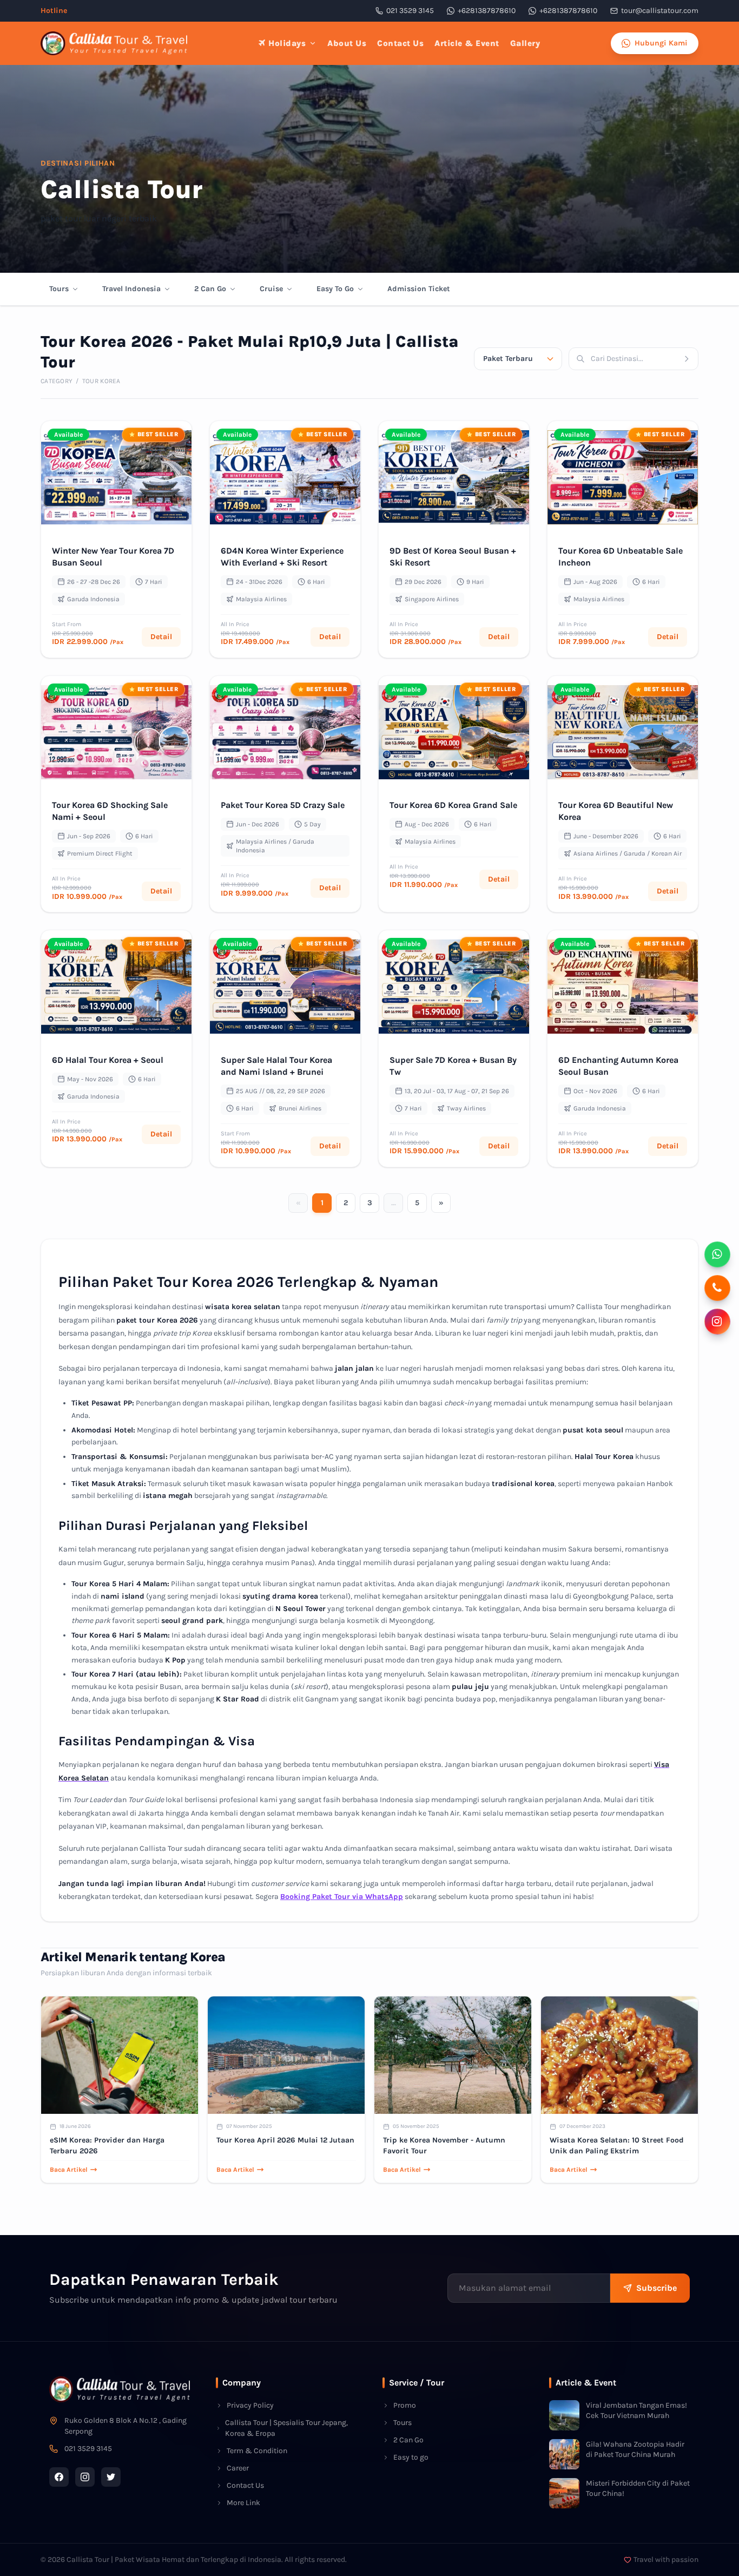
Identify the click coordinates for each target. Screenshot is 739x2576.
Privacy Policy (250, 2405)
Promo (405, 2405)
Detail (161, 637)
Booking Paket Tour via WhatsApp (342, 1897)
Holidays (287, 43)
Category (57, 381)
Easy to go (411, 2457)
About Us (347, 43)
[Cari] (690, 359)
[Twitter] (111, 2477)
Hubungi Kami (661, 43)
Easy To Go (335, 289)
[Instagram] (85, 2477)
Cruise (271, 289)
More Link (243, 2503)
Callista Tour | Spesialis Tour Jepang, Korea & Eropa (286, 2428)
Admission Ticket (419, 289)
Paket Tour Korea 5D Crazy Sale (283, 805)
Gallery (525, 43)
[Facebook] (59, 2477)
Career (238, 2468)
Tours (59, 289)
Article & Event (467, 43)
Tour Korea (101, 381)
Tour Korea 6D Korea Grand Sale (453, 805)
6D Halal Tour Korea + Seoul (108, 1060)
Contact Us (400, 43)
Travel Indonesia (131, 289)
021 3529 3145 (410, 11)
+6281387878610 (487, 11)
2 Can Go (210, 289)
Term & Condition (257, 2451)
